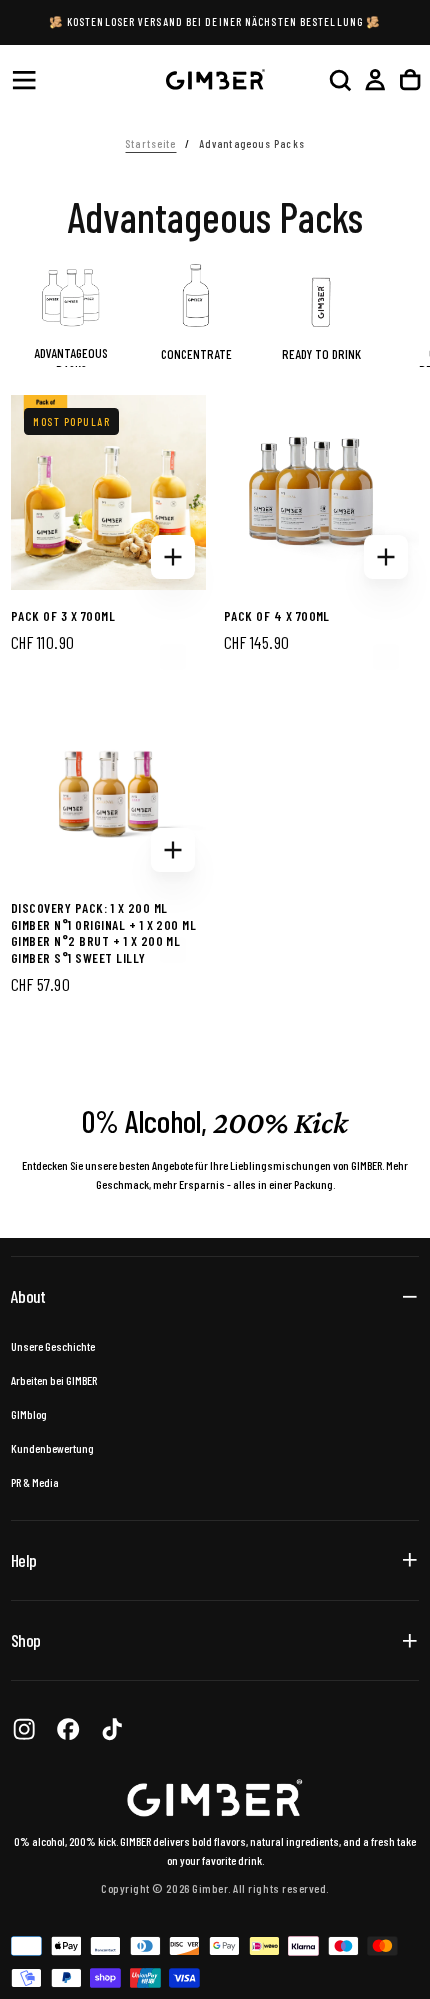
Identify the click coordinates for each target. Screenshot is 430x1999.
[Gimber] (215, 1798)
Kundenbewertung (52, 1448)
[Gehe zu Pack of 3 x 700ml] (108, 492)
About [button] (28, 1296)
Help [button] (23, 1560)
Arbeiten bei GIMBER (54, 1380)
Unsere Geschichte (53, 1346)
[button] (24, 80)
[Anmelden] (375, 79)
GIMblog (29, 1414)
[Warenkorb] (410, 79)
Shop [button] (25, 1640)
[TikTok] (112, 1729)
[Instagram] (24, 1729)
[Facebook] (68, 1729)
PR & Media (35, 1482)
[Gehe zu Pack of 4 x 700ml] (321, 492)
